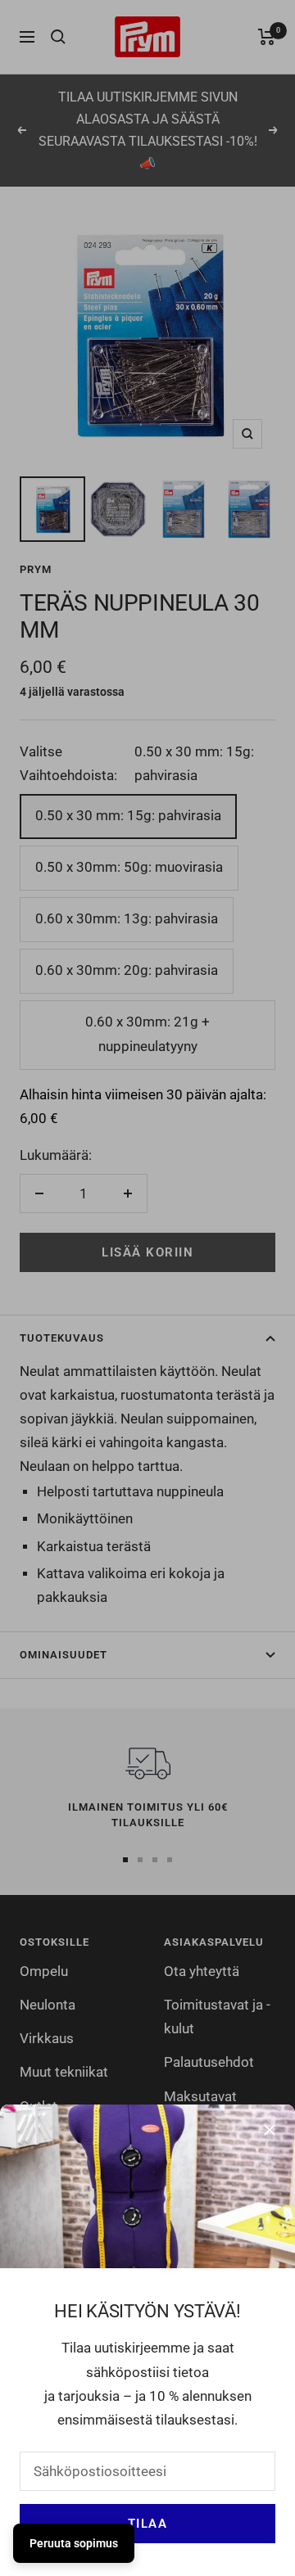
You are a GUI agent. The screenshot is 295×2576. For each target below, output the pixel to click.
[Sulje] (270, 2130)
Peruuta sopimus (74, 2543)
